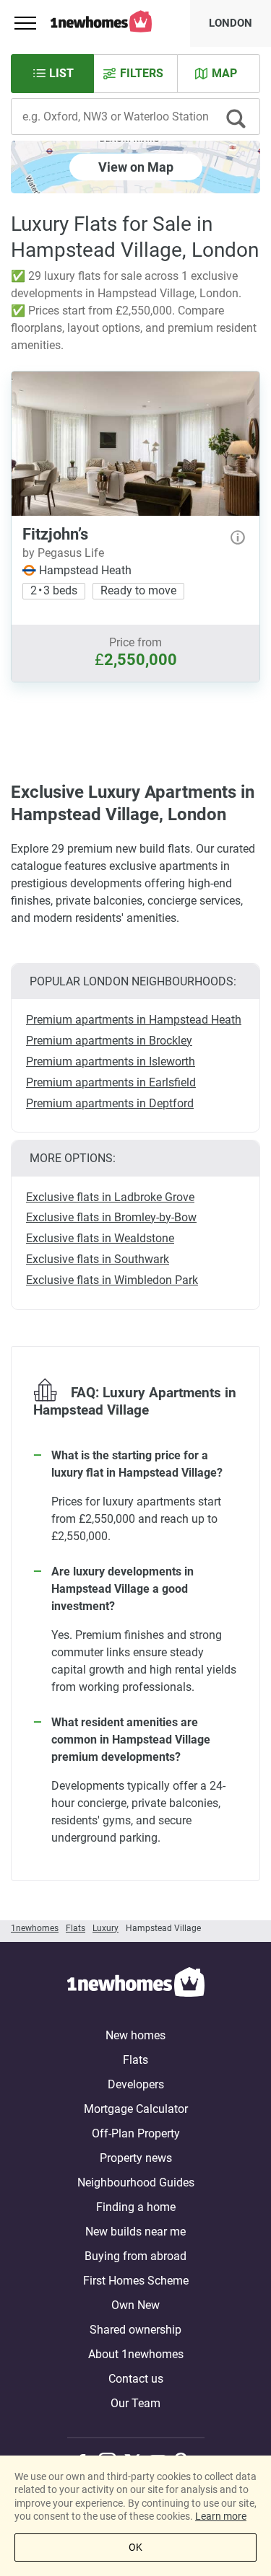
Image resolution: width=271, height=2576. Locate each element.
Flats (135, 2060)
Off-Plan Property (136, 2133)
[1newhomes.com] (136, 1984)
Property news (136, 2158)
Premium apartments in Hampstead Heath (134, 1020)
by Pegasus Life (63, 553)
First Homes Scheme (136, 2281)
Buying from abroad (135, 2256)
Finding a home (136, 2207)
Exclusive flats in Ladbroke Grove (110, 1197)
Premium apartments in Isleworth (111, 1061)
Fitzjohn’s (55, 534)
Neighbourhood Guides (136, 2182)
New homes (135, 2035)
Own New (135, 2305)
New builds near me (135, 2232)
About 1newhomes (136, 2354)
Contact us (136, 2379)
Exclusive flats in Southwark (98, 1259)
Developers (136, 2084)
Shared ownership (135, 2330)
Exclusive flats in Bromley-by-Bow (111, 1217)
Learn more (221, 2516)
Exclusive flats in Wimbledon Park (112, 1280)
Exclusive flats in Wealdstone (100, 1238)
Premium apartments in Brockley (109, 1041)
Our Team (135, 2403)
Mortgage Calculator (136, 2109)
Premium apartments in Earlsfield (111, 1082)
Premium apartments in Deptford (110, 1103)
